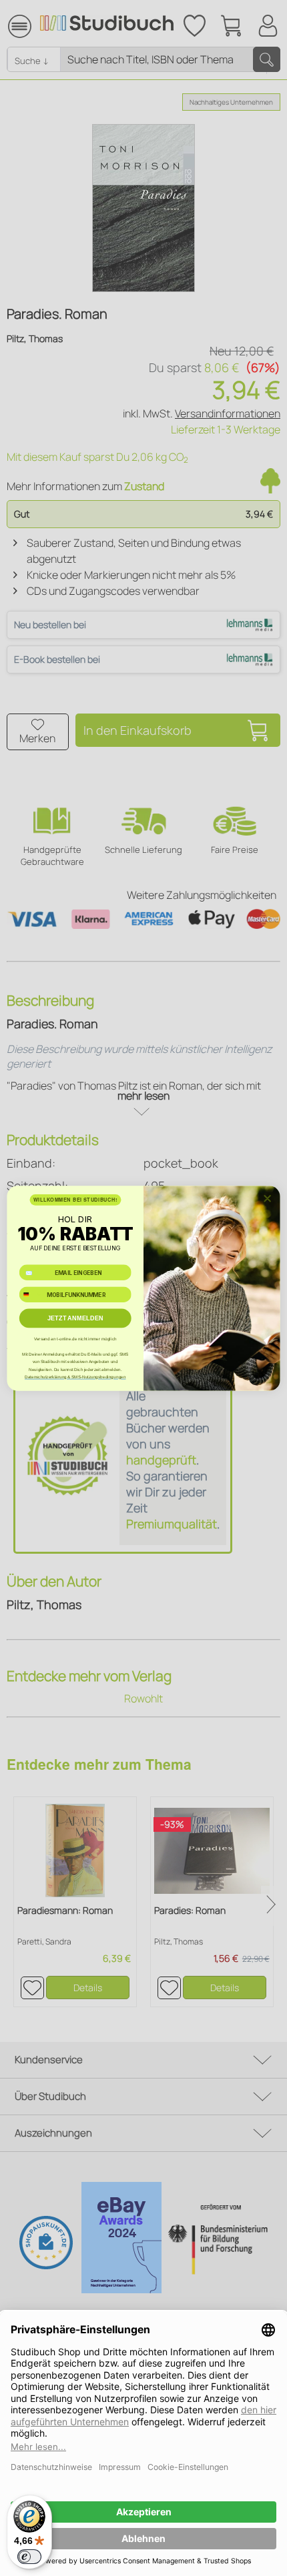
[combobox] (31, 1294)
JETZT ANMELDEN (75, 1318)
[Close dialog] (267, 1198)
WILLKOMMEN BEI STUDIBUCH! (75, 1200)
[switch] (29, 2557)
